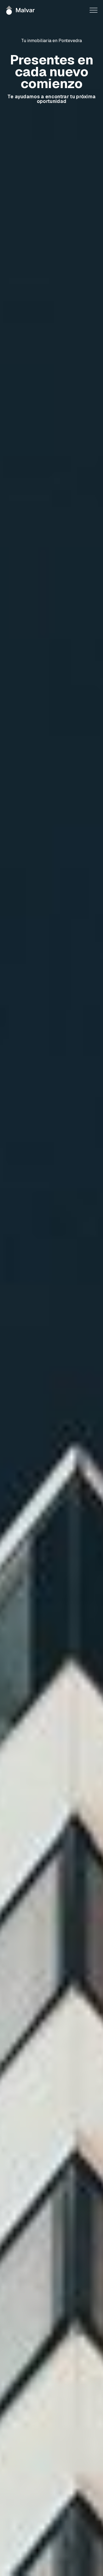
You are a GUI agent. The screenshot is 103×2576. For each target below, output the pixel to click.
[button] (94, 10)
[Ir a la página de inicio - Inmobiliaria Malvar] (21, 10)
